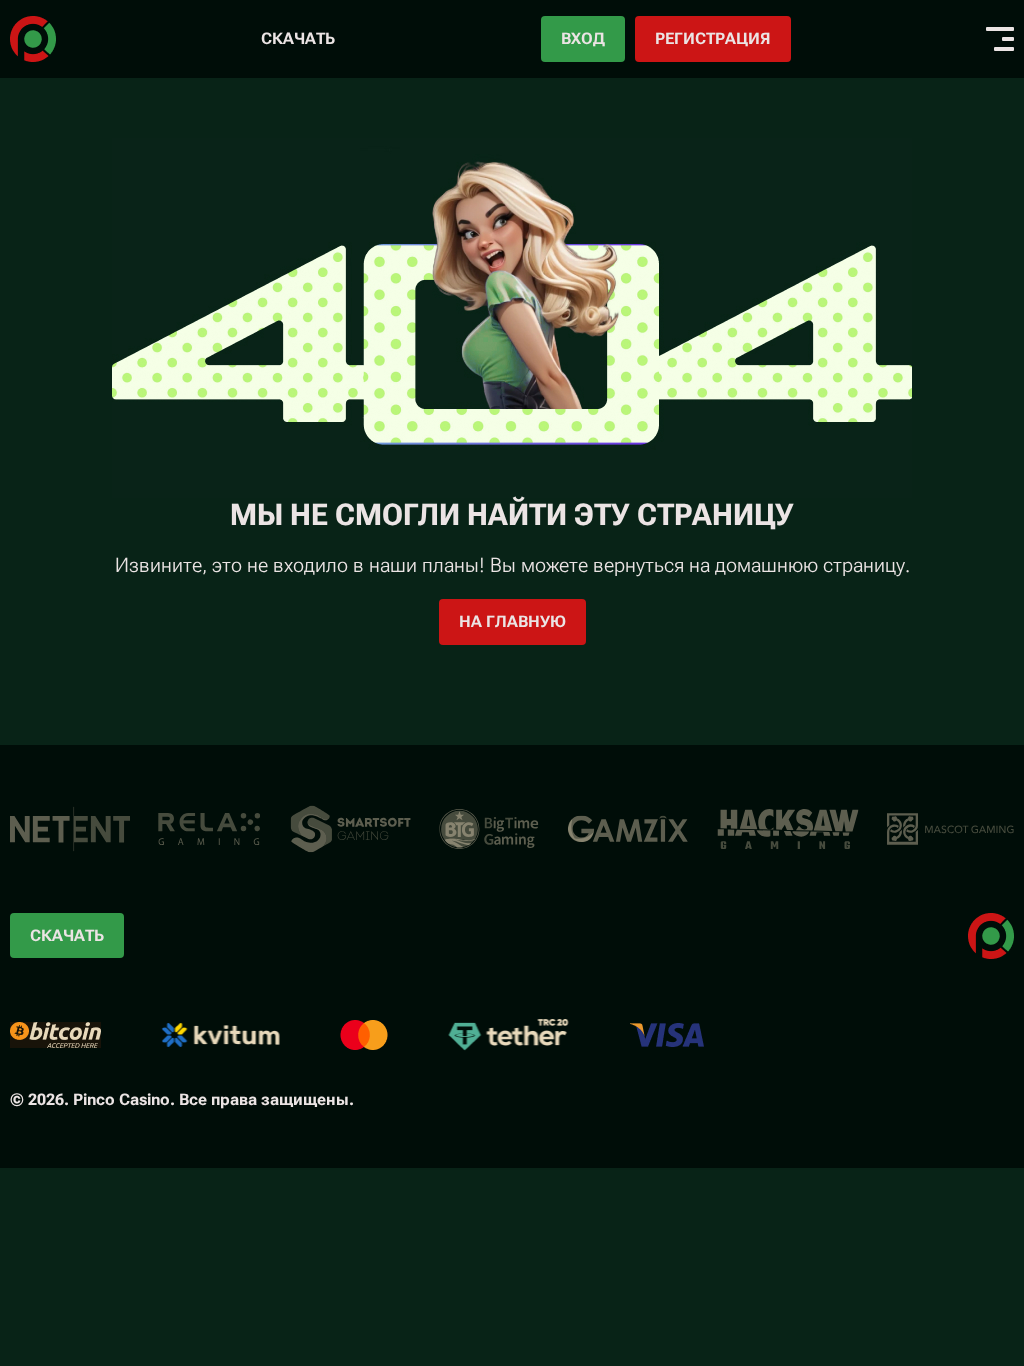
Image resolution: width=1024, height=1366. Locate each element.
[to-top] (900, 1244)
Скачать (298, 38)
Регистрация (713, 38)
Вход (583, 38)
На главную (512, 621)
